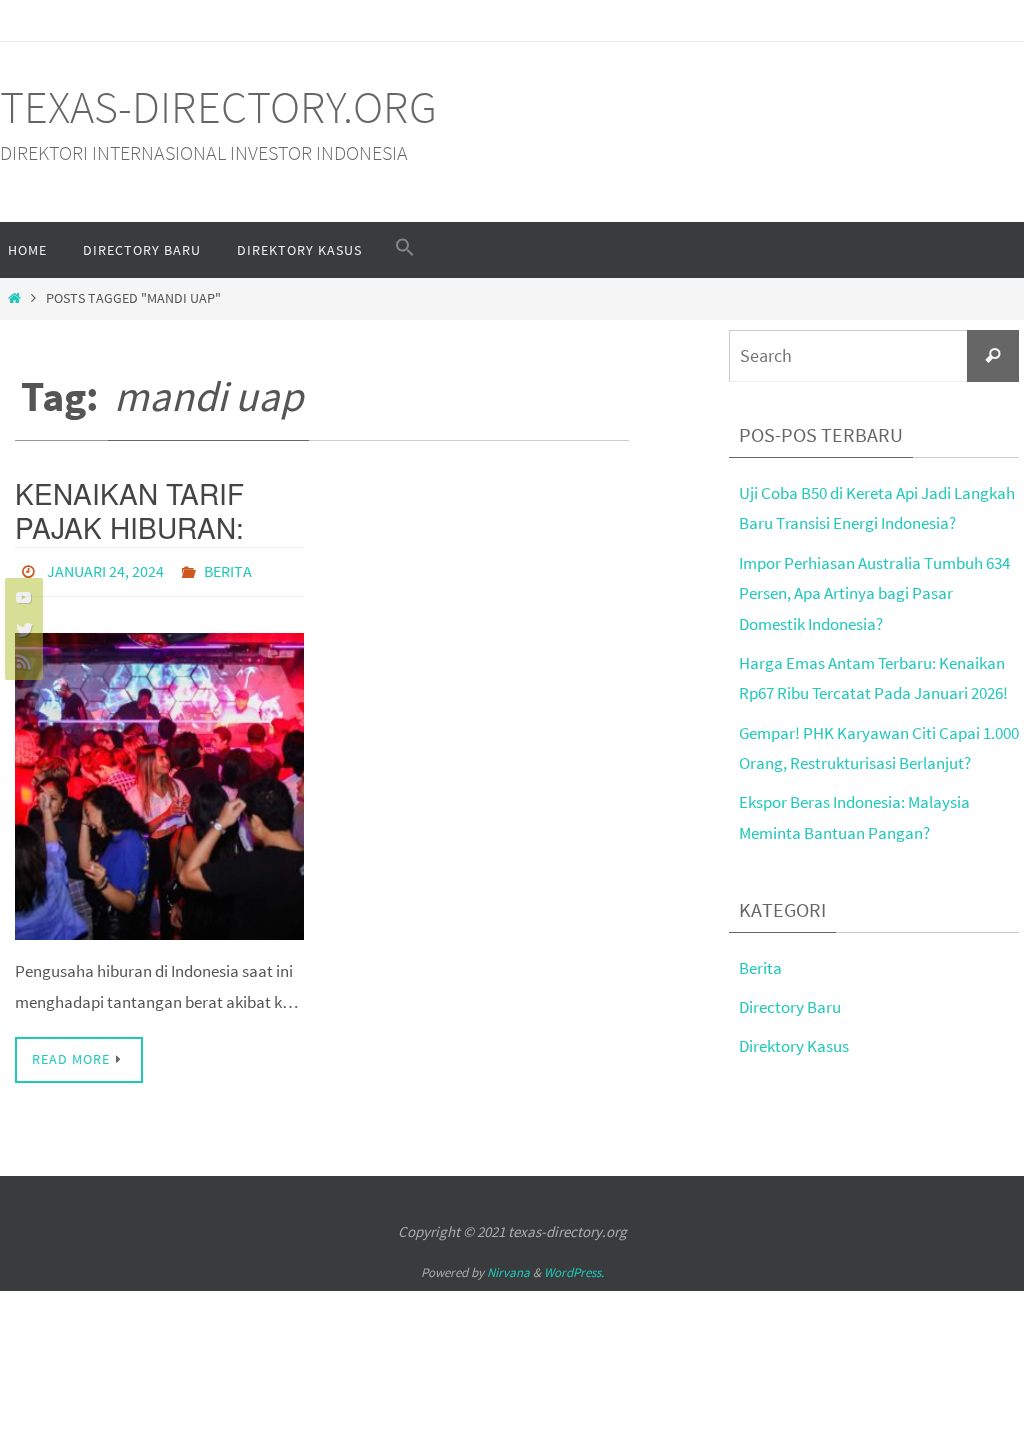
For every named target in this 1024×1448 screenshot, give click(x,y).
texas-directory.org (218, 107)
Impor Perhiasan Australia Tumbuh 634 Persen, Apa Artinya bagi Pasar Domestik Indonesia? (874, 593)
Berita (228, 569)
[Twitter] (21, 629)
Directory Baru (790, 1007)
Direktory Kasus (794, 1046)
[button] (405, 248)
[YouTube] (21, 597)
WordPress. (574, 1266)
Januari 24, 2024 (105, 569)
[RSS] (21, 661)
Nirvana (508, 1266)
